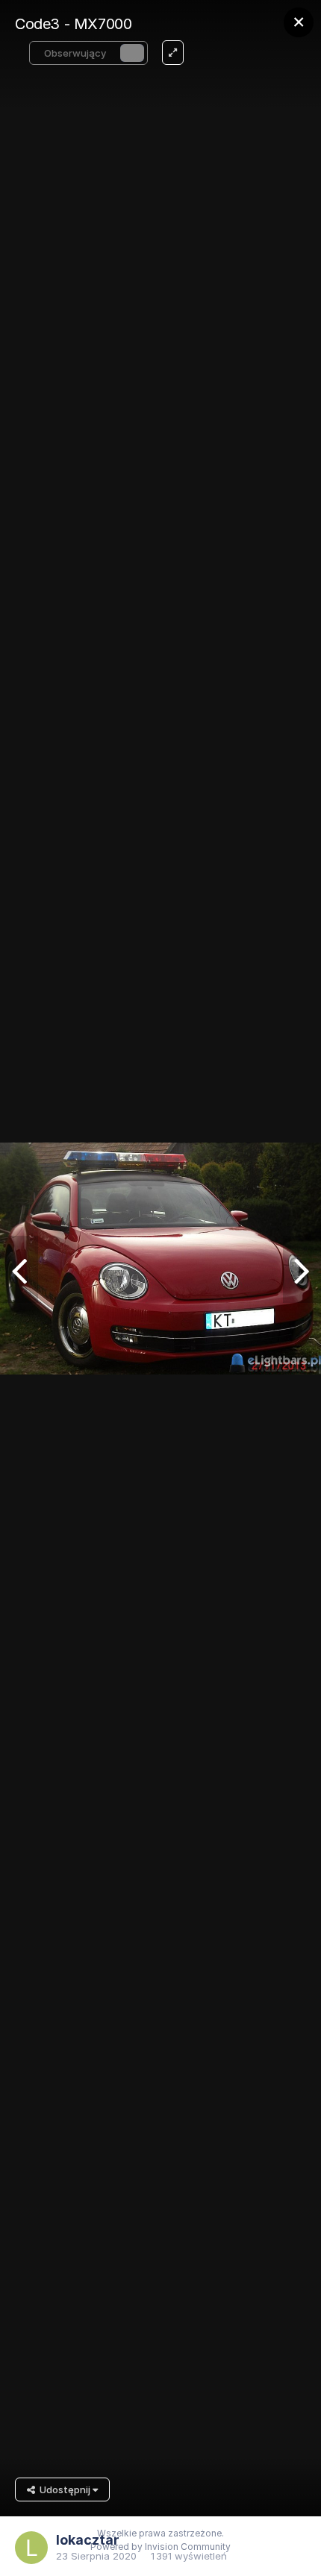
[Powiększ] (173, 53)
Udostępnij (64, 2489)
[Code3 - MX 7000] (19, 1269)
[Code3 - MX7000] (302, 1269)
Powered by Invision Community (160, 2547)
